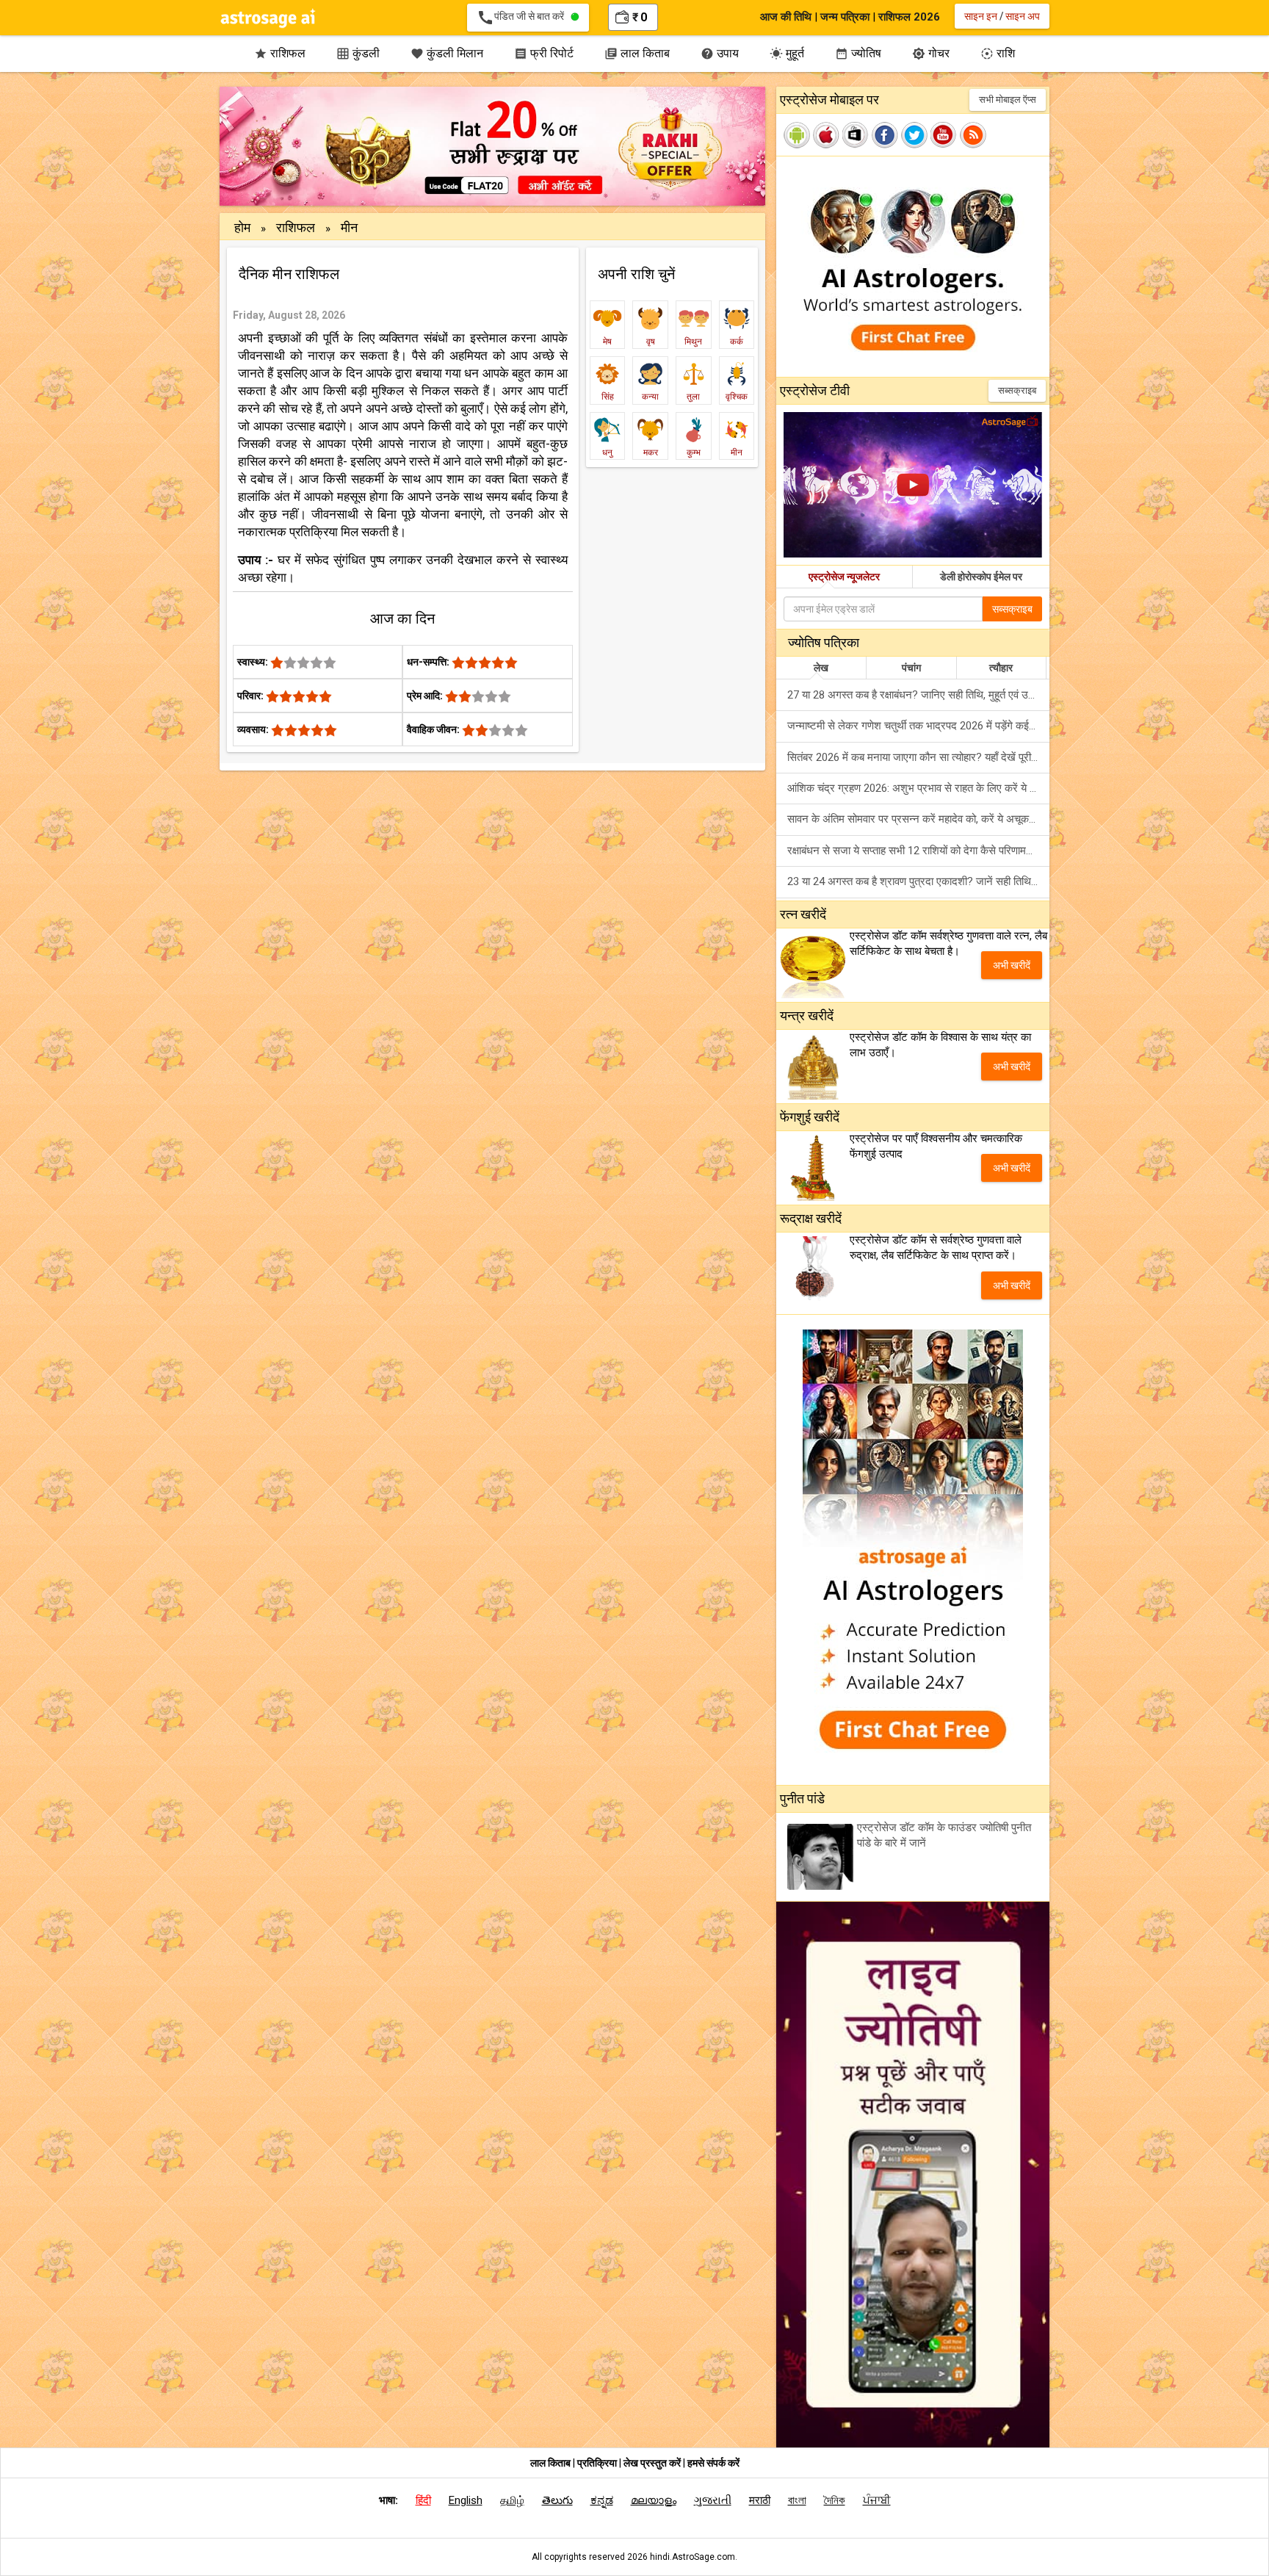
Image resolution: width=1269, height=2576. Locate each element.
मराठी (760, 2500)
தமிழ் (512, 2500)
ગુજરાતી (713, 2500)
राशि (998, 53)
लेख (821, 668)
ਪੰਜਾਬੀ (877, 2500)
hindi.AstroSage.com (693, 2557)
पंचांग (911, 668)
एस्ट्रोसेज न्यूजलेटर (844, 577)
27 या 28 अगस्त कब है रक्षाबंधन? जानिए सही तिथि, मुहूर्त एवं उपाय (914, 695)
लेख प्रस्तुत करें (653, 2463)
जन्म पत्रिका (845, 17)
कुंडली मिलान (447, 53)
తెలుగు (557, 2500)
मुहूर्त (787, 53)
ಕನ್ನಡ (602, 2500)
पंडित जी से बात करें (524, 18)
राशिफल (280, 53)
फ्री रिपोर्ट (544, 53)
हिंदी (423, 2500)
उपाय (720, 53)
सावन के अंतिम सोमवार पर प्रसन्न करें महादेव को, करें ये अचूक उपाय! (918, 819)
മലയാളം (654, 2500)
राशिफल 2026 (909, 17)
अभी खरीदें (1012, 965)
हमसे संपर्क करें (713, 2463)
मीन (349, 227)
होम (242, 227)
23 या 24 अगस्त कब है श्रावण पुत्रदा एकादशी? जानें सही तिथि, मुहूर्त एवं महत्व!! (918, 881)
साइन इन (981, 16)
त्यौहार (1001, 668)
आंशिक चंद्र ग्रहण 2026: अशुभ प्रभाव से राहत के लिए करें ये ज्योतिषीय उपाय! (918, 788)
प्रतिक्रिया (598, 2463)
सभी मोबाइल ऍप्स (1008, 100)
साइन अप (1023, 16)
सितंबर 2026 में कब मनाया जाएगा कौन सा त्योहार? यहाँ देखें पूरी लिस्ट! (918, 757)
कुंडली (358, 53)
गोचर (931, 53)
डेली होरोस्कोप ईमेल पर (981, 577)
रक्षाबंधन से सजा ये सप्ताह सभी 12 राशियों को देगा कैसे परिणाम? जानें (918, 851)
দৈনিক (835, 2500)
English (466, 2500)
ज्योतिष (858, 53)
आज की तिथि (786, 17)
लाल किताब (637, 53)
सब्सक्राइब (1017, 390)
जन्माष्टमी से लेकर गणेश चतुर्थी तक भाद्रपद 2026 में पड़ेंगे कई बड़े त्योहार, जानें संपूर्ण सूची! (918, 726)
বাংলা (797, 2500)
